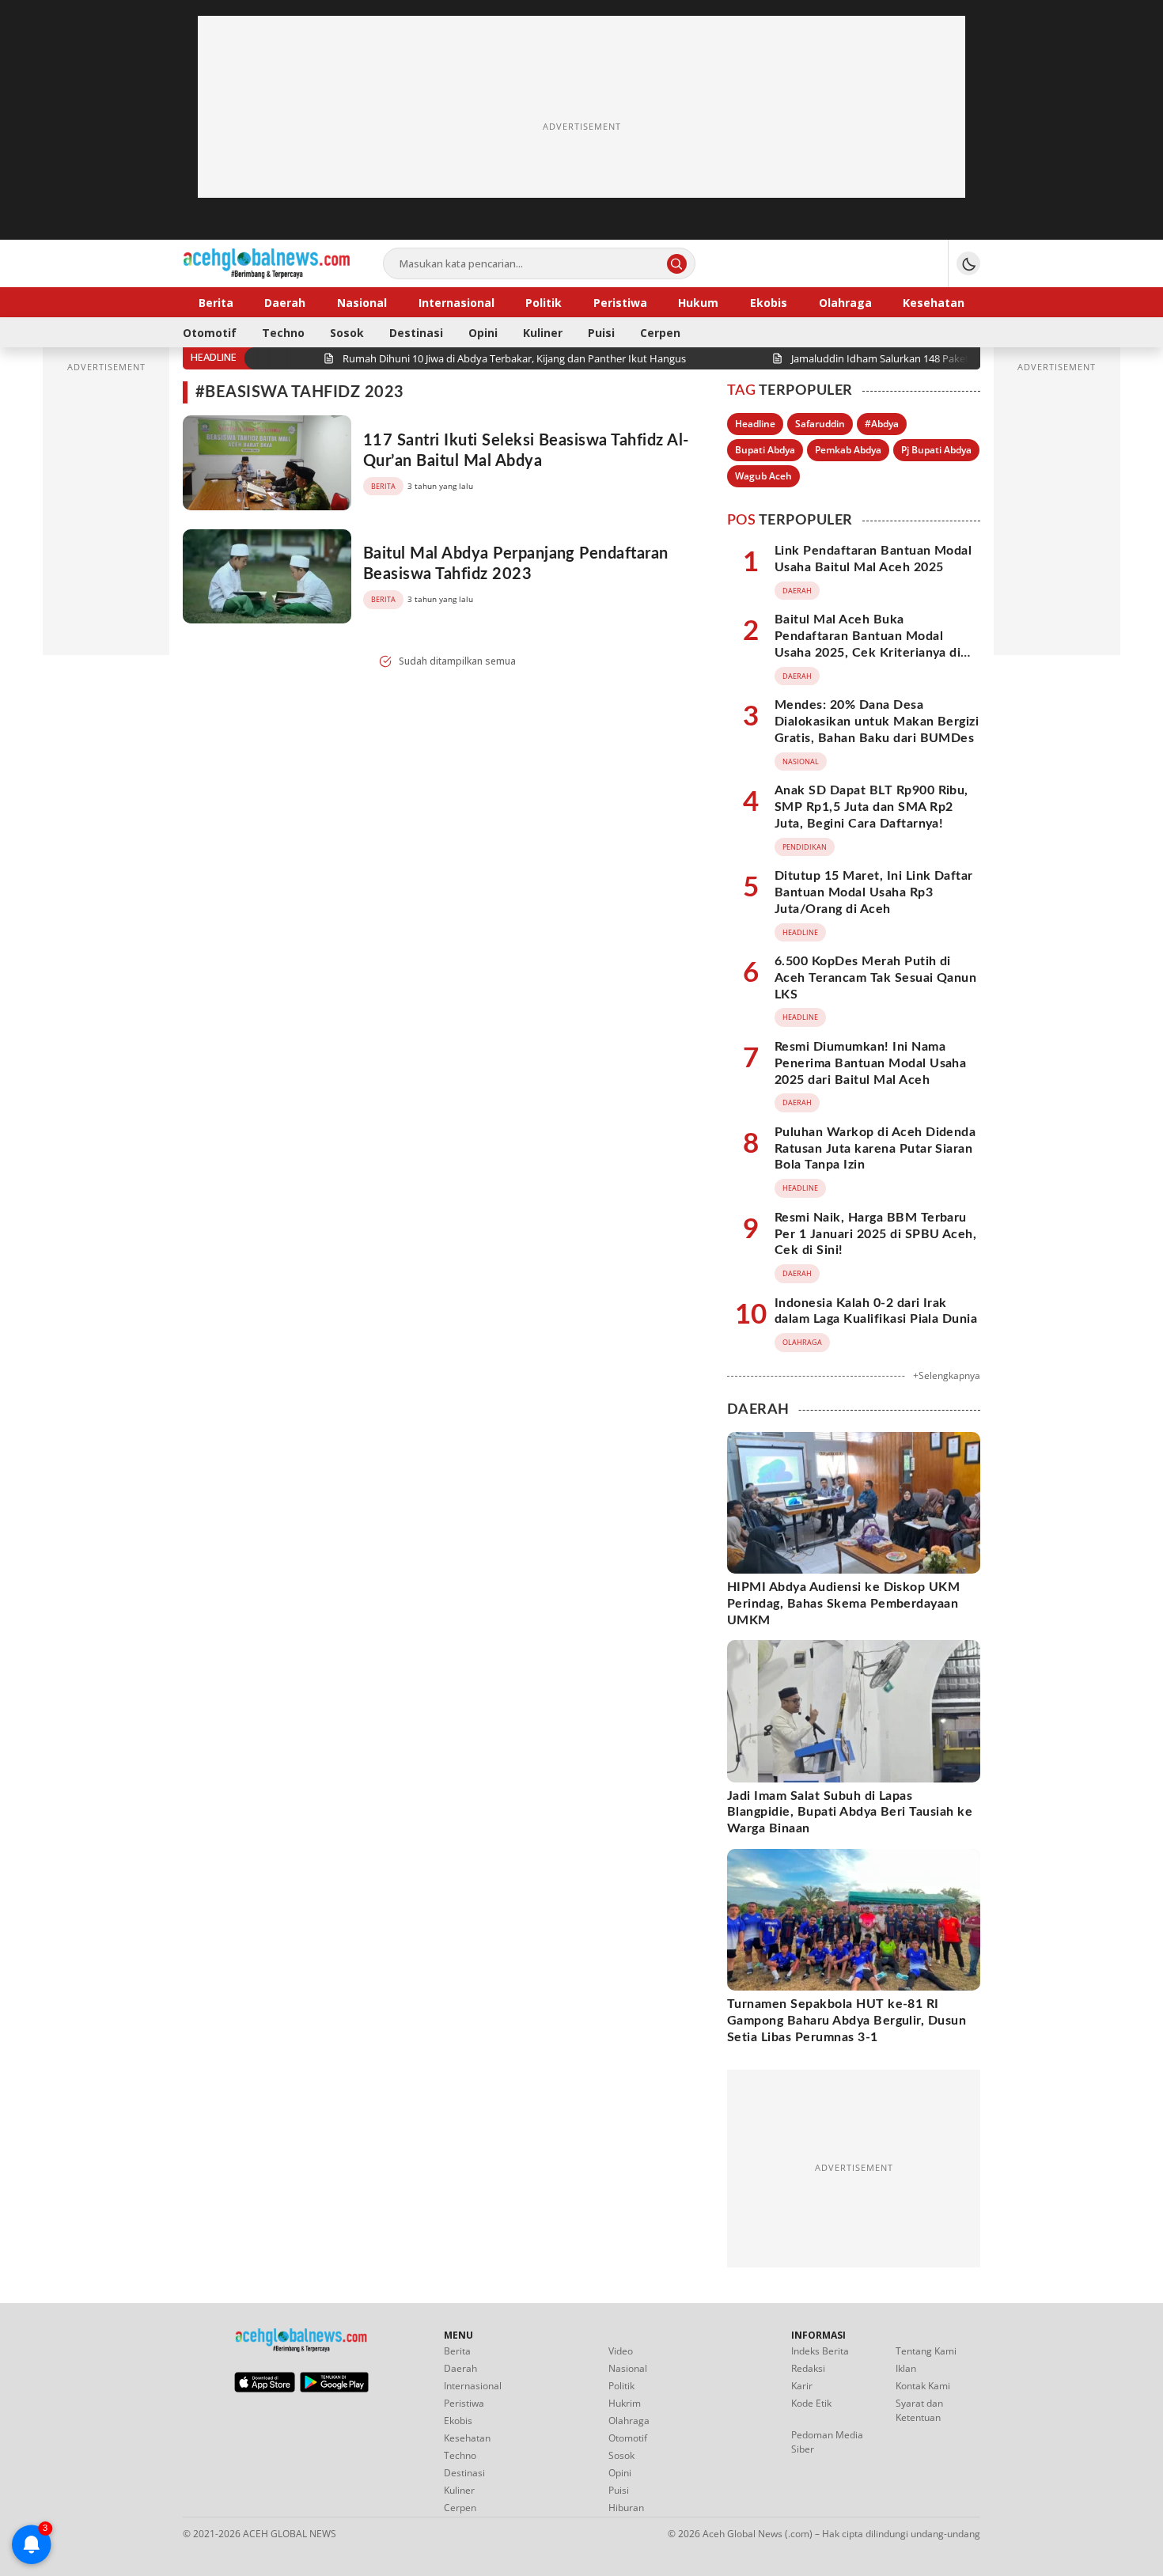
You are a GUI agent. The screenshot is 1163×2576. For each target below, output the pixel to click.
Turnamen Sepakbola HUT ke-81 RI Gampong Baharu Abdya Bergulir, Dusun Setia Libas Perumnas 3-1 (847, 2021)
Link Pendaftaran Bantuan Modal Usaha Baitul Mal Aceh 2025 (873, 559)
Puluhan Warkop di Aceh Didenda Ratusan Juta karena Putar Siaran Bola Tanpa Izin (875, 1149)
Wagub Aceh (763, 476)
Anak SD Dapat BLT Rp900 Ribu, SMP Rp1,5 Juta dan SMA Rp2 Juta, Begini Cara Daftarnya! (871, 807)
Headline (755, 424)
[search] (677, 264)
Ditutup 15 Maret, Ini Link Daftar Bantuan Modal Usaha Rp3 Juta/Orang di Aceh (874, 892)
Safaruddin (820, 424)
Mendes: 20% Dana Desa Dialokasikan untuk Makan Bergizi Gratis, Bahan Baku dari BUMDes (877, 722)
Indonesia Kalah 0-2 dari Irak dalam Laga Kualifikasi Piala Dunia (876, 1311)
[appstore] (265, 2388)
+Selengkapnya (947, 1375)
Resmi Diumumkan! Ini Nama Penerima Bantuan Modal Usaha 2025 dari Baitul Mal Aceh (870, 1063)
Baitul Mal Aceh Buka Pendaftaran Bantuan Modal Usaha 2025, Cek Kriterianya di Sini (868, 644)
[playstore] (334, 2388)
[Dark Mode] (968, 263)
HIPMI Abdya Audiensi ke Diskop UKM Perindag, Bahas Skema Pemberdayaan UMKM (843, 1604)
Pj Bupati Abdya (936, 450)
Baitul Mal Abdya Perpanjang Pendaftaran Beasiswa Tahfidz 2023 (516, 564)
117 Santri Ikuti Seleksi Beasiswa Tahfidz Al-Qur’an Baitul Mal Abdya (526, 451)
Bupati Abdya (765, 450)
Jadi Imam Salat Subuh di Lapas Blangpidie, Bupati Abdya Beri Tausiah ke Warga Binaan (850, 1813)
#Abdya (882, 424)
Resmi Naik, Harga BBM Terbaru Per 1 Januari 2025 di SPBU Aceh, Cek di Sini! (875, 1234)
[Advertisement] (581, 127)
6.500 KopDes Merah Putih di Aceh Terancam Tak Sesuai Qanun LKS (875, 978)
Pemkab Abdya (848, 450)
